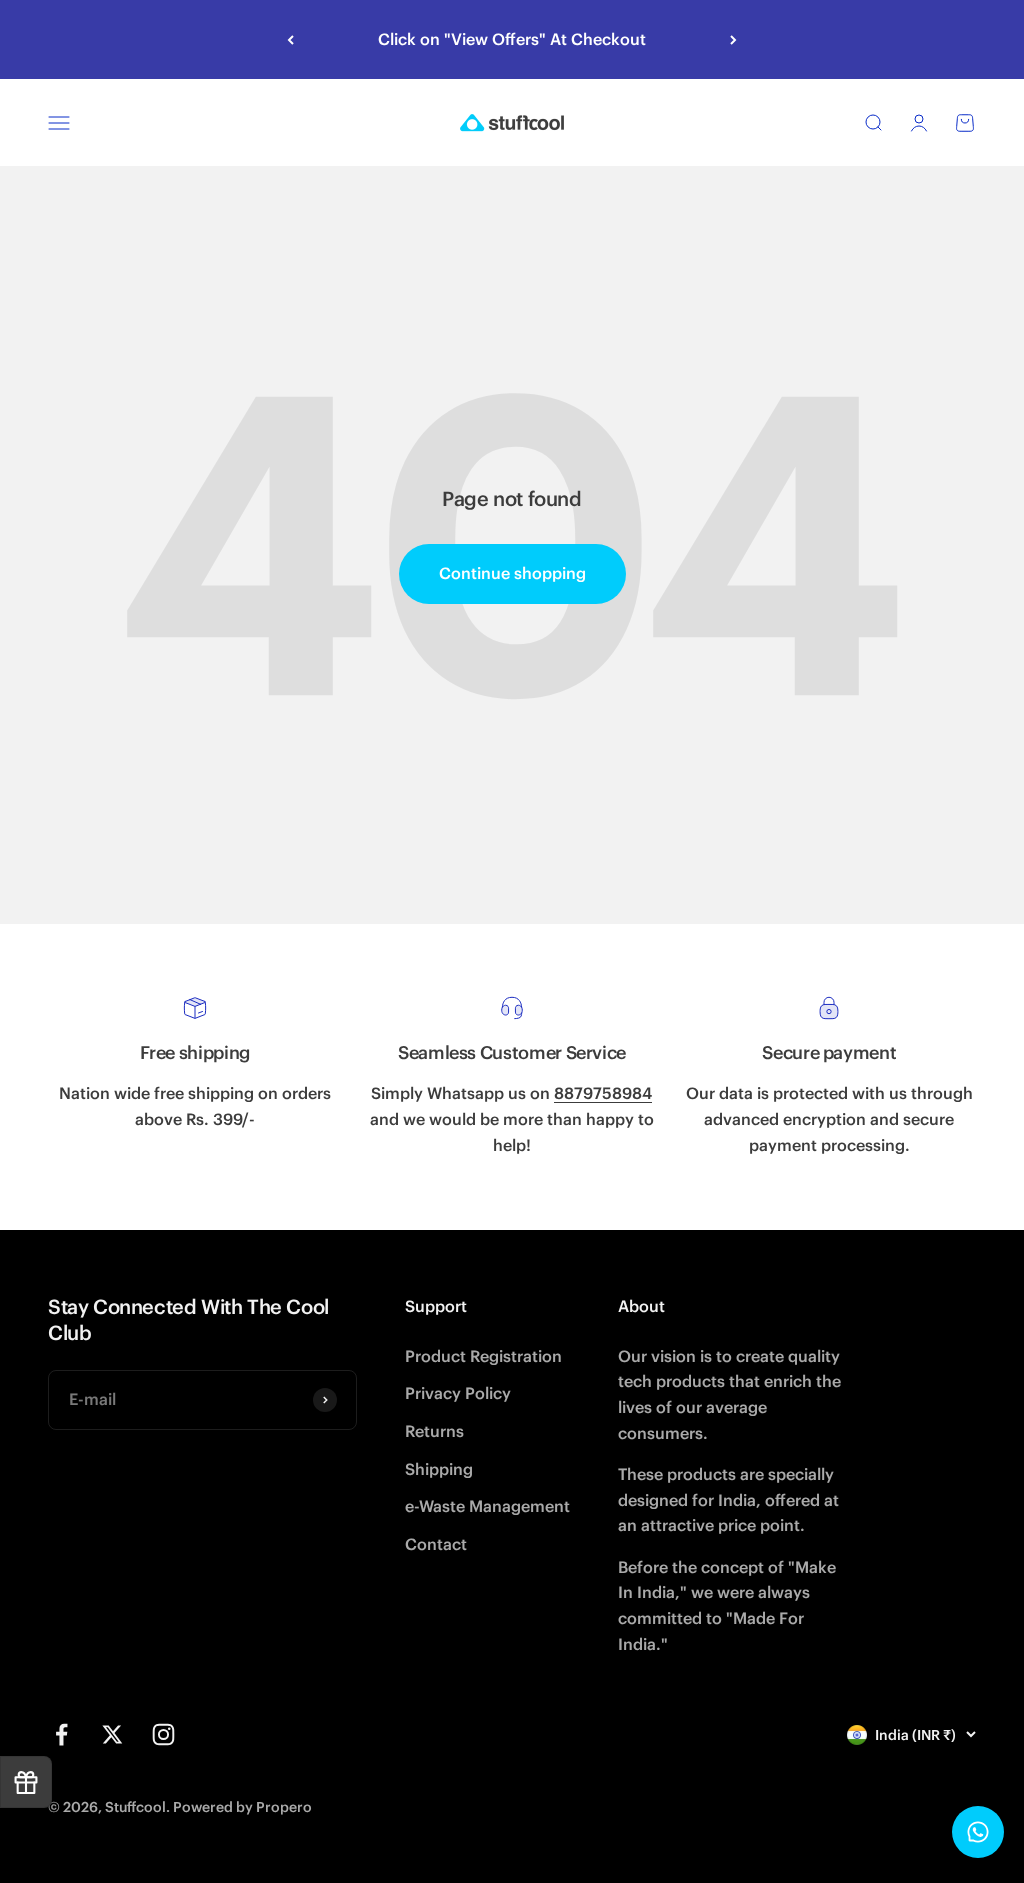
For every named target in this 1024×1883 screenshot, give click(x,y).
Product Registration (483, 1356)
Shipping (439, 1469)
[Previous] (290, 39)
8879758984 (603, 1093)
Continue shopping (512, 573)
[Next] (733, 39)
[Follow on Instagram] (163, 1734)
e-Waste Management (487, 1506)
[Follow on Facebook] (61, 1734)
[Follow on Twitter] (112, 1734)
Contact (436, 1544)
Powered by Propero (242, 1807)
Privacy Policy (458, 1393)
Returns (434, 1431)
